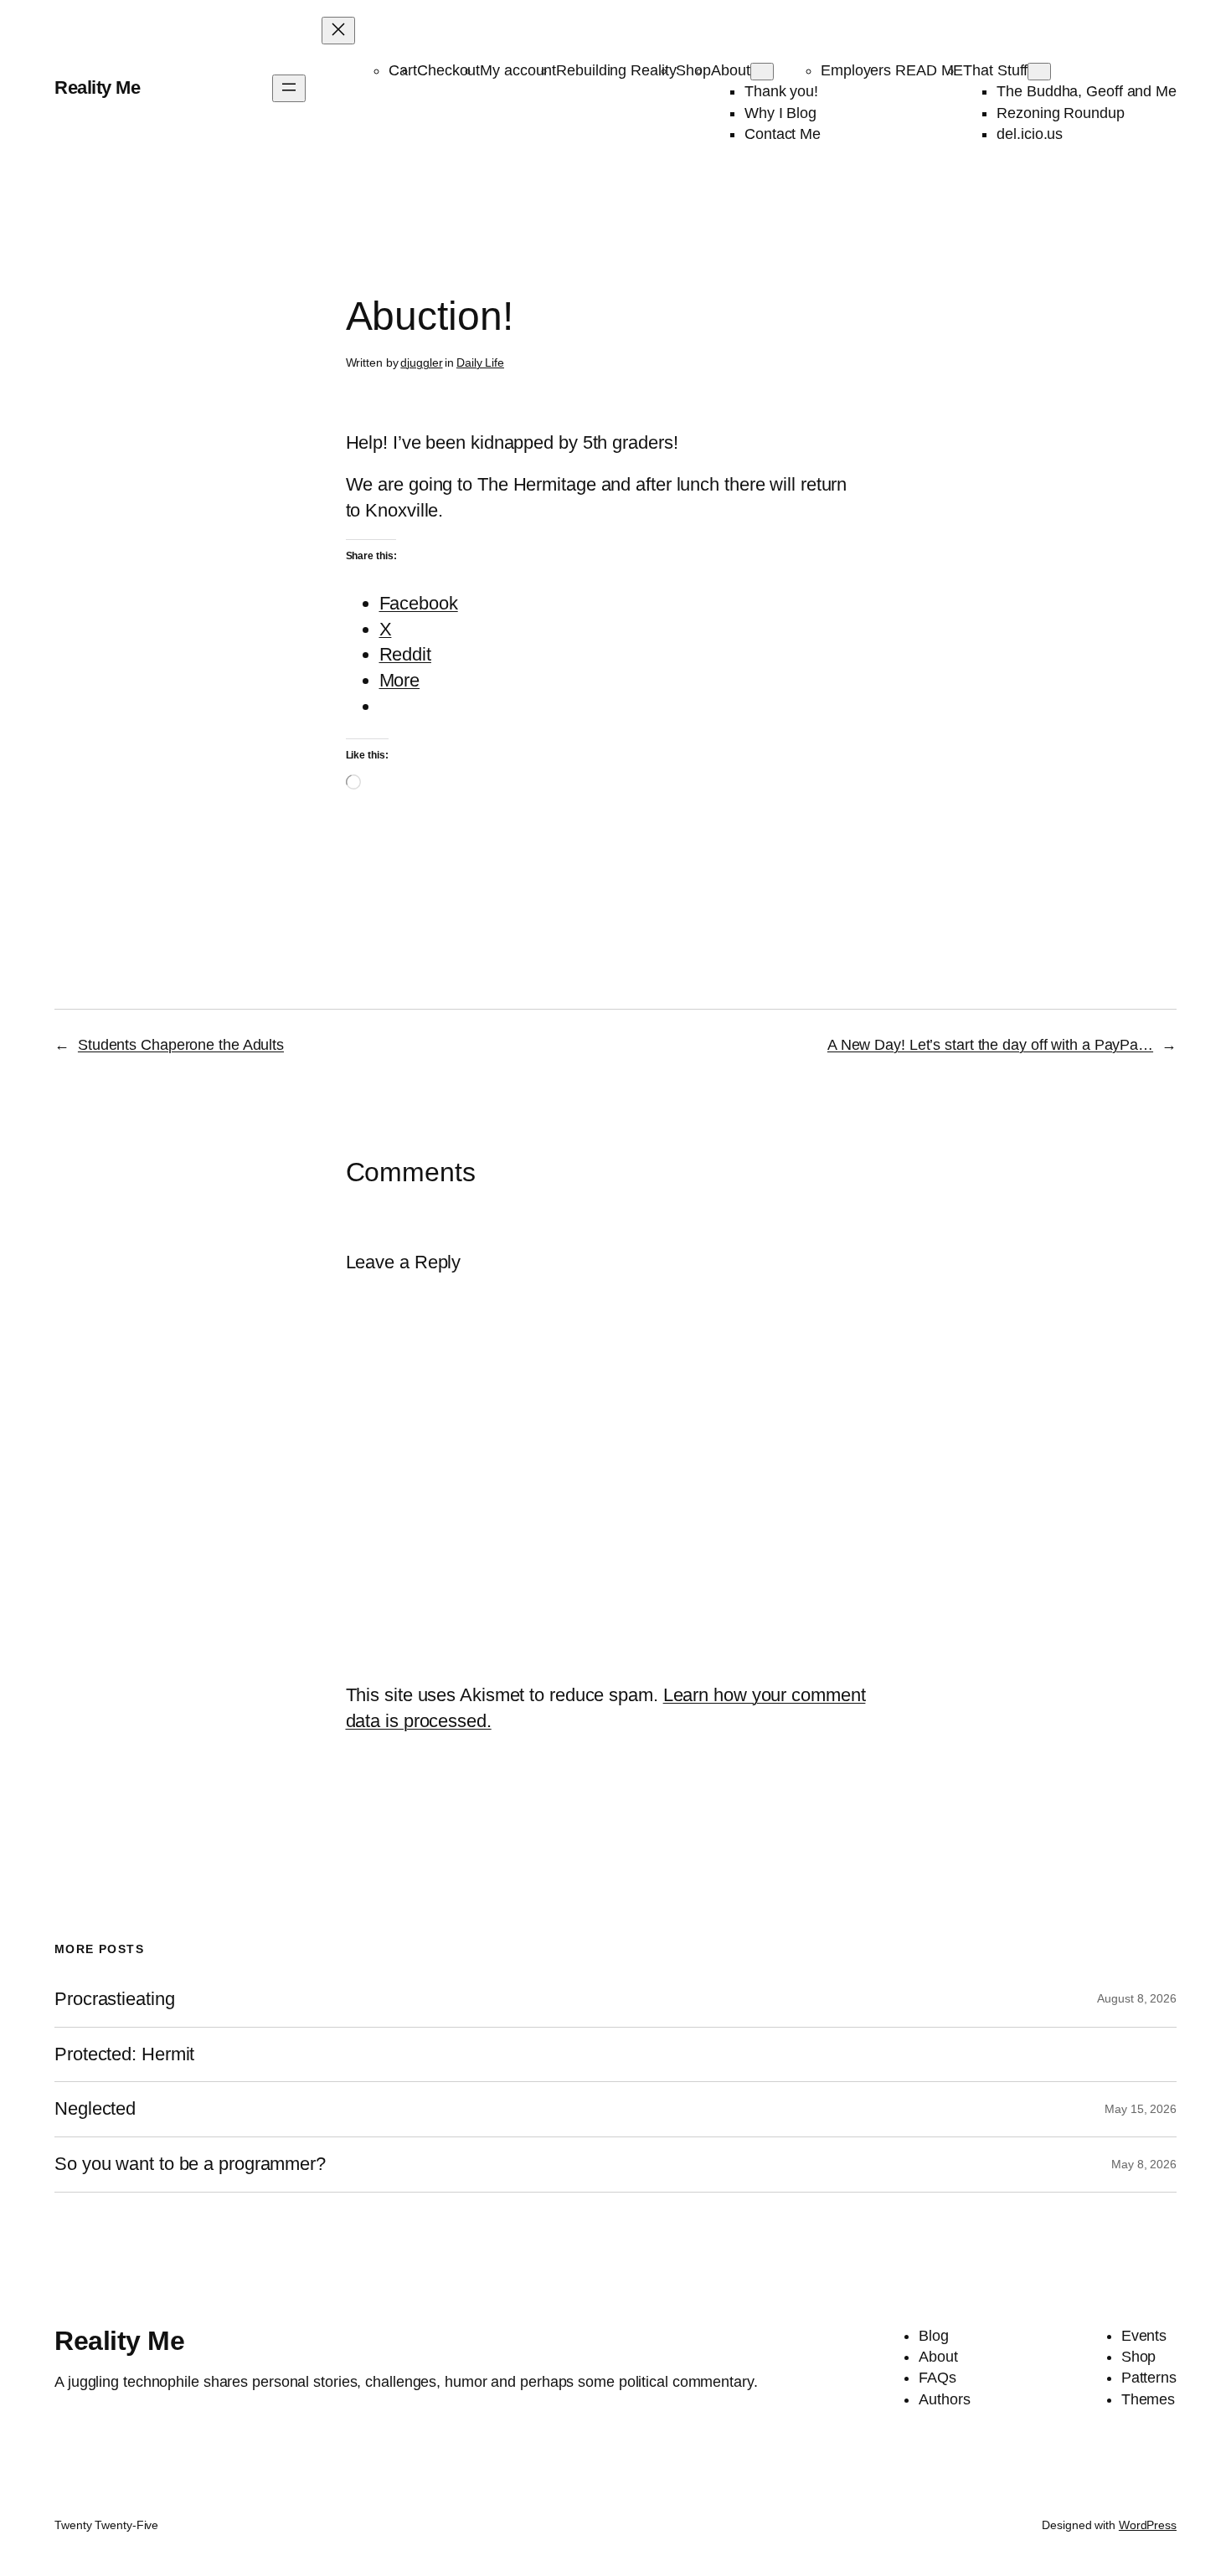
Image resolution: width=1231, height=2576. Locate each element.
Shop (693, 70)
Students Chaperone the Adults (181, 1045)
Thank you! (781, 91)
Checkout (448, 70)
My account (518, 70)
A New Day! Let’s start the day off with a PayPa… (990, 1045)
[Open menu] (289, 88)
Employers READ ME (892, 70)
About (731, 70)
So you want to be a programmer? (190, 2164)
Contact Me (783, 134)
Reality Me (97, 87)
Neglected (95, 2109)
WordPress (1148, 2525)
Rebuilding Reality (616, 70)
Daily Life (480, 362)
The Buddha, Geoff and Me (1087, 91)
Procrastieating (115, 1999)
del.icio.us (1030, 134)
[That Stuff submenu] (1039, 72)
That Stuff (995, 70)
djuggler (421, 362)
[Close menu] (338, 31)
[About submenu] (762, 72)
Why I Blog (780, 113)
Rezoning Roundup (1060, 113)
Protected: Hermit (124, 2054)
